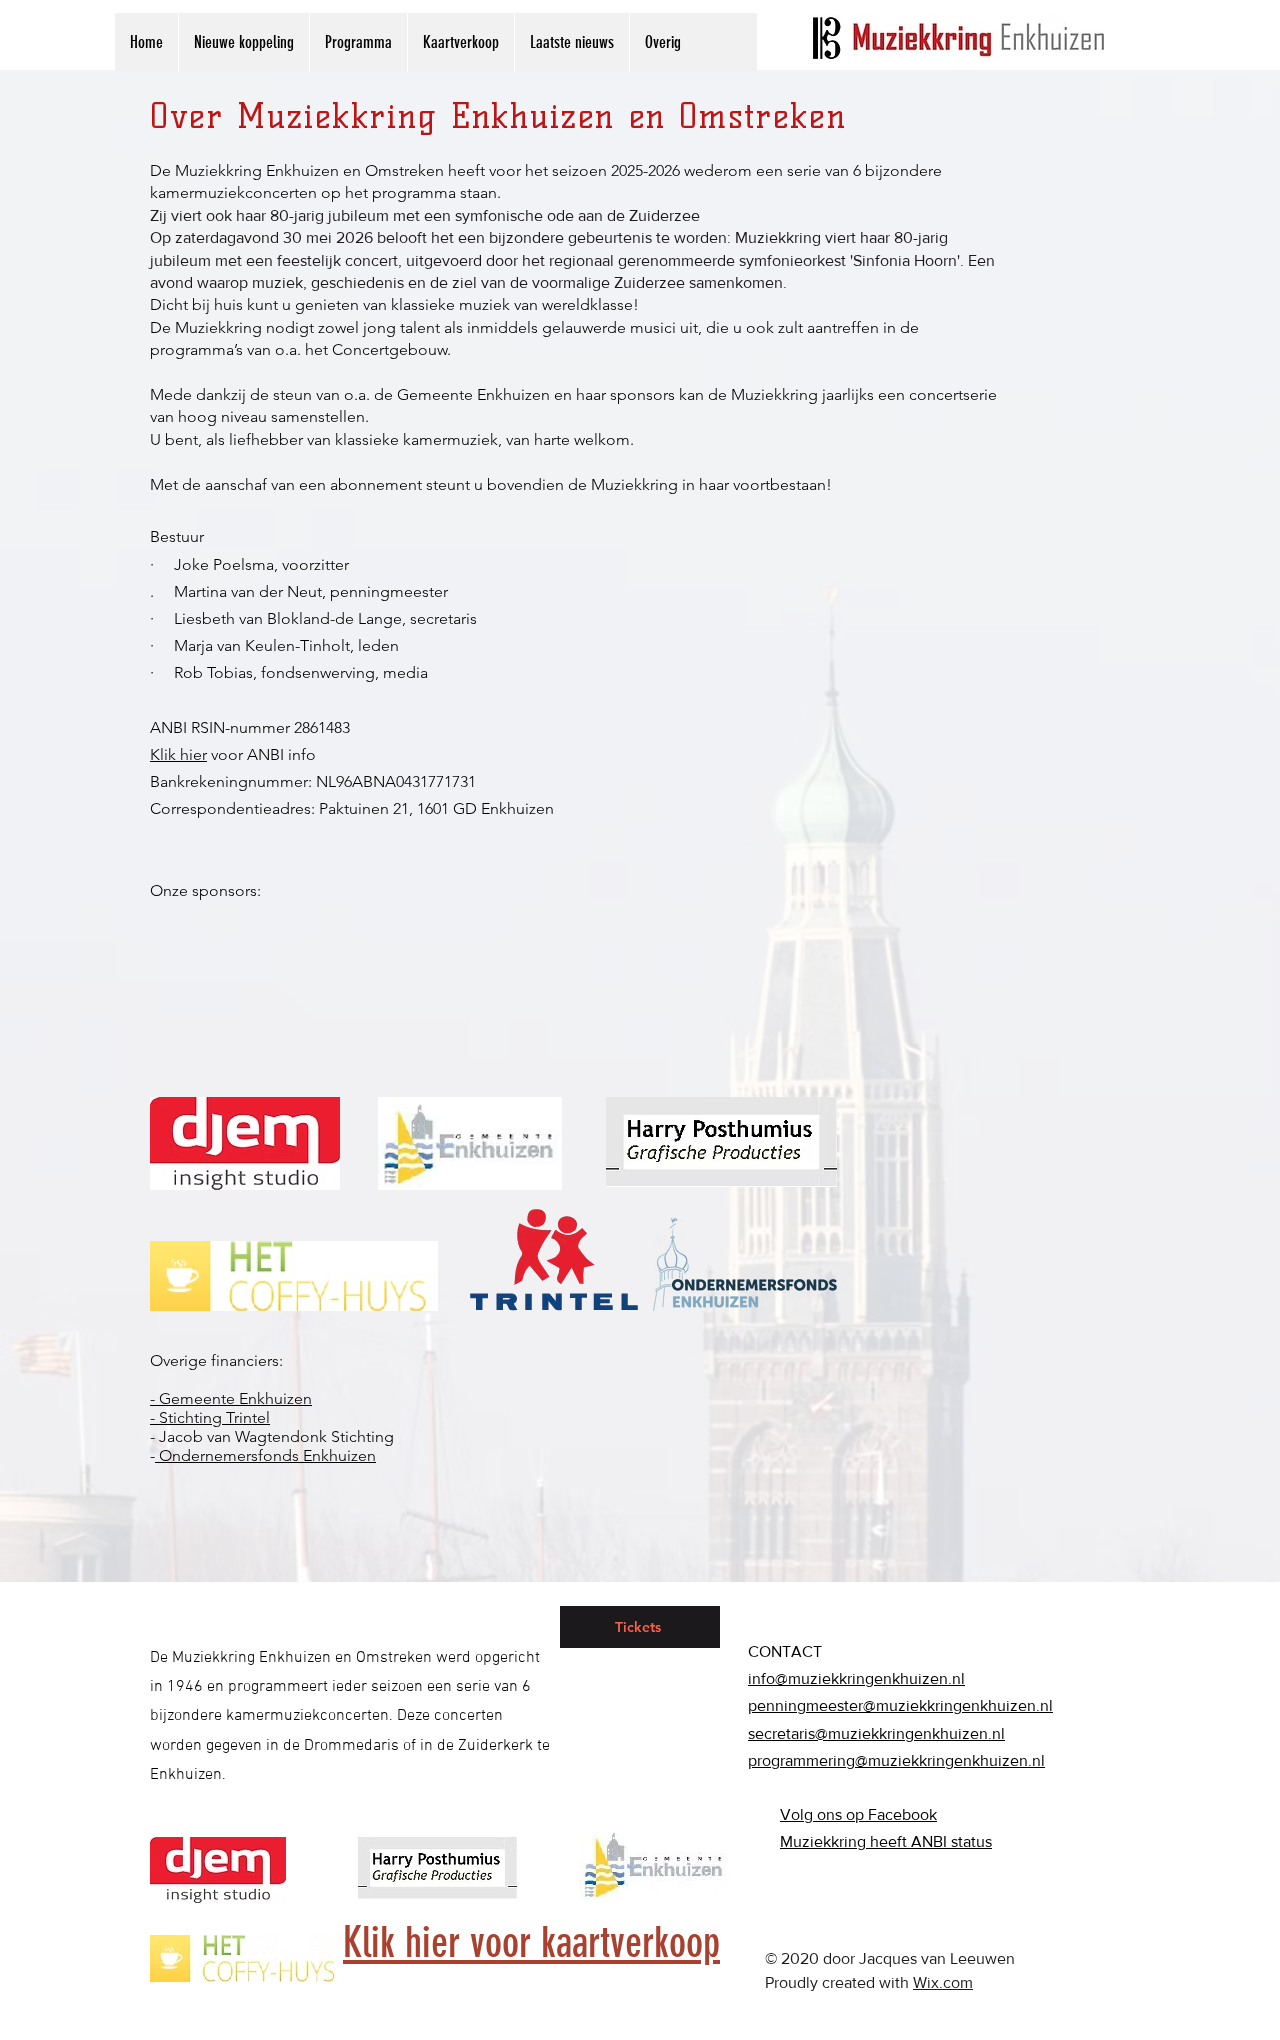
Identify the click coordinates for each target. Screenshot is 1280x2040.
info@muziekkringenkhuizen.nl (856, 1678)
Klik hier (178, 754)
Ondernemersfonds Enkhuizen (265, 1455)
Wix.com (943, 1982)
